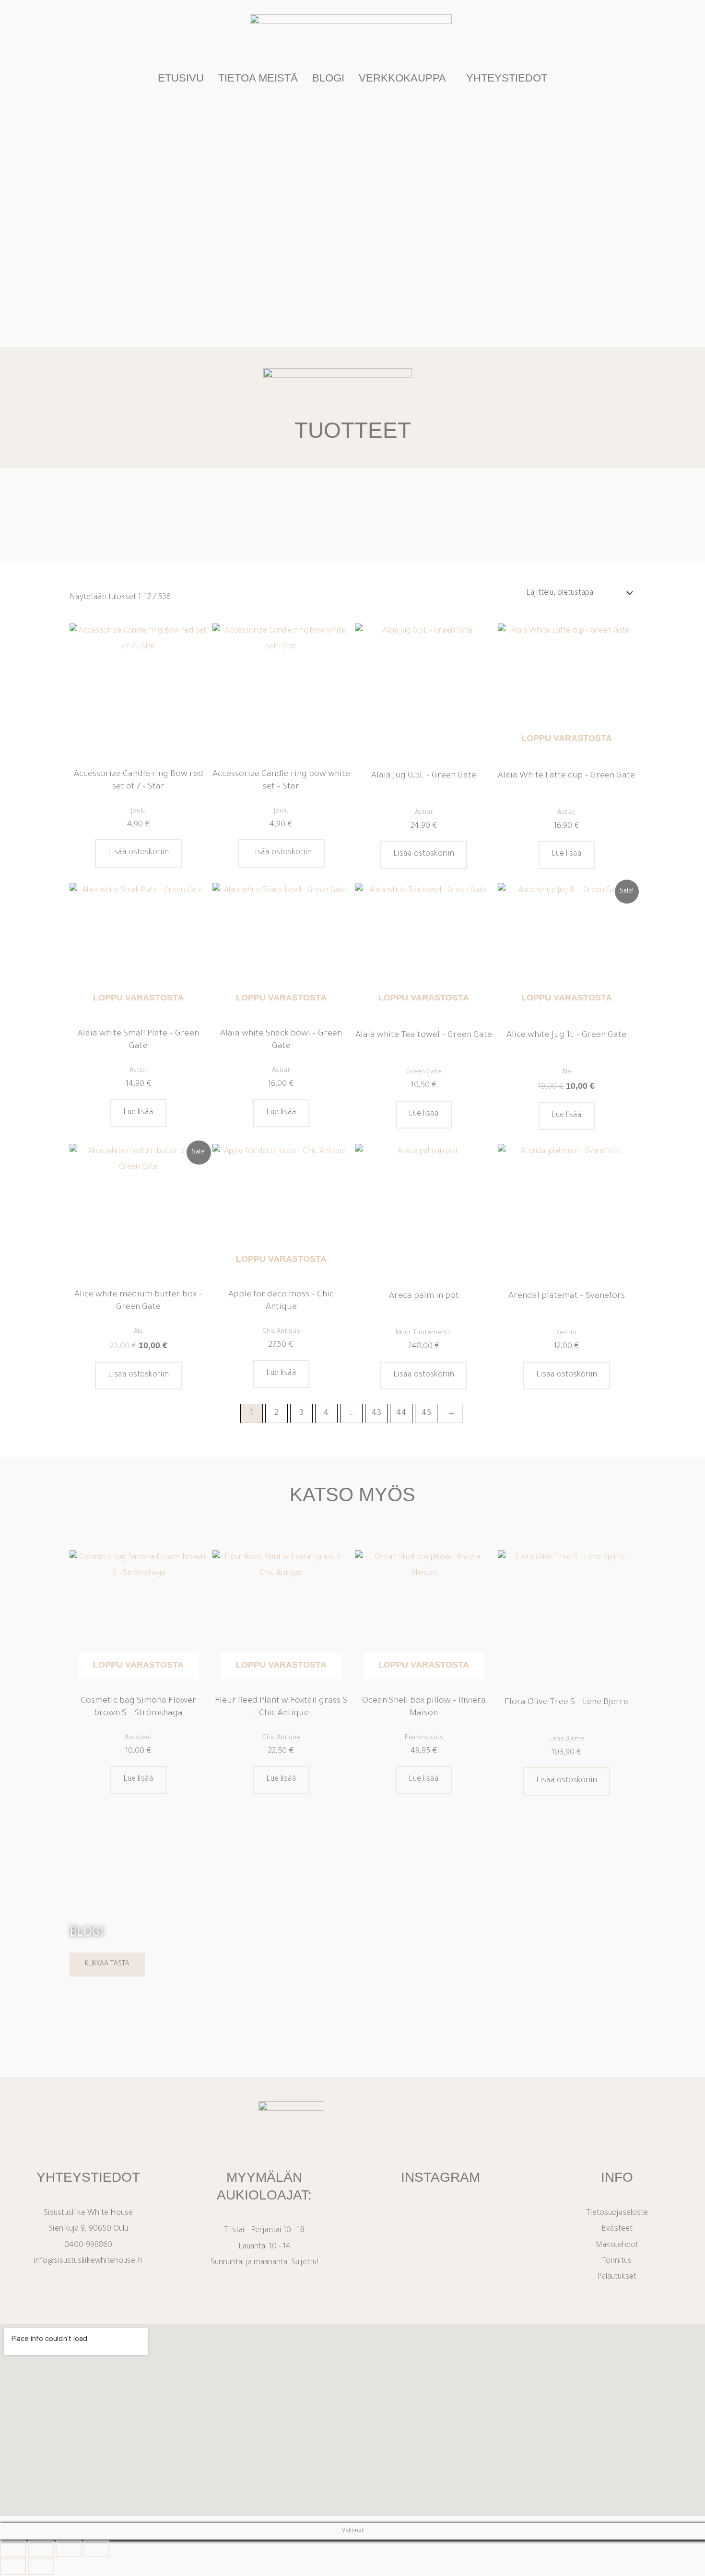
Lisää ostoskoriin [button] (138, 853)
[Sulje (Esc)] (96, 2549)
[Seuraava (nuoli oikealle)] (41, 2567)
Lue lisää (567, 854)
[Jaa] (69, 2549)
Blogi (328, 78)
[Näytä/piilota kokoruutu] (41, 2549)
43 (376, 1413)
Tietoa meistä (258, 78)
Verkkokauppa (402, 78)
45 (426, 1413)
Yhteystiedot (507, 78)
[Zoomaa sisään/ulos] (13, 2549)
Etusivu (181, 78)
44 (401, 1413)
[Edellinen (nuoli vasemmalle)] (13, 2567)
